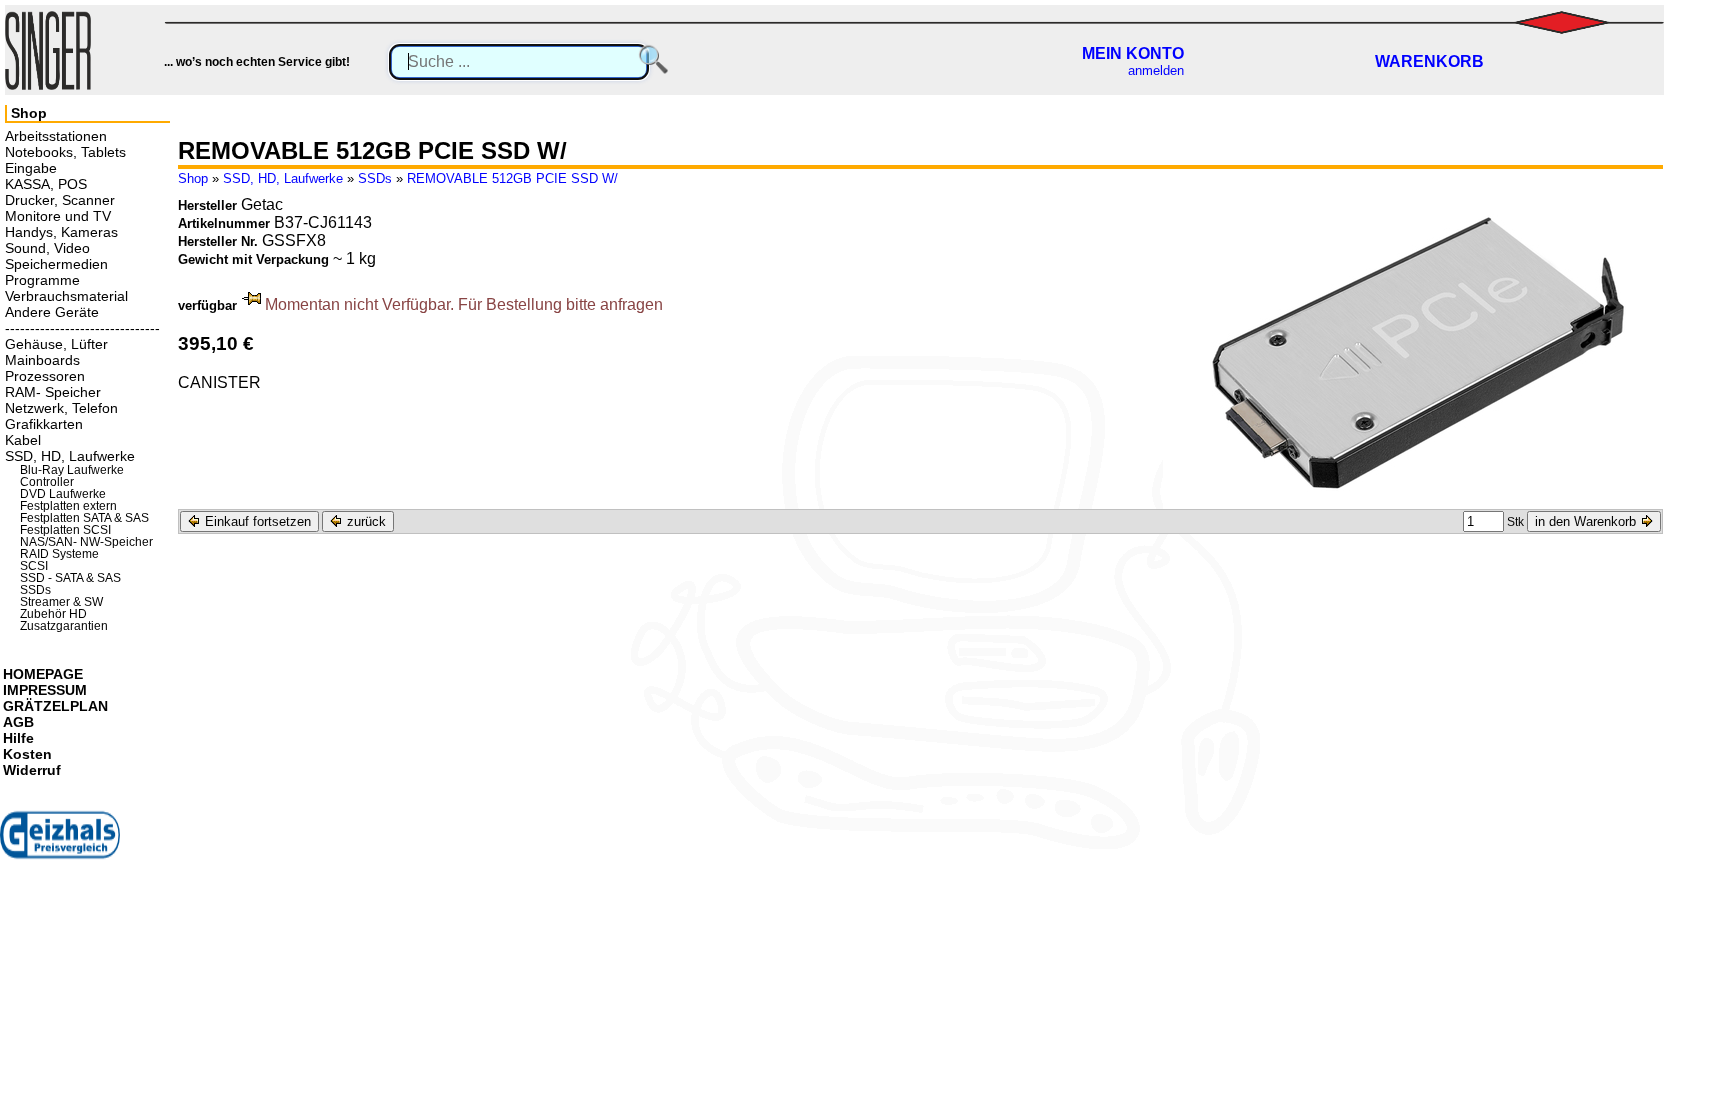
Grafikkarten (44, 424)
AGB (18, 722)
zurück (364, 521)
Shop (193, 178)
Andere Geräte (52, 312)
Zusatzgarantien (64, 626)
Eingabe (31, 168)
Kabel (23, 440)
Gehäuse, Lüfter (56, 344)
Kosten (27, 754)
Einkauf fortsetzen (256, 521)
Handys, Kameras (61, 232)
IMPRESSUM (45, 690)
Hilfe (18, 738)
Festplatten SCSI (65, 530)
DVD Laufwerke (63, 494)
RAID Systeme (59, 554)
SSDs (375, 178)
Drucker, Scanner (60, 200)
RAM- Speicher (53, 392)
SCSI (34, 566)
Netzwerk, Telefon (61, 408)
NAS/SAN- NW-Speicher (86, 542)
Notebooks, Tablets (65, 152)
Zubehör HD (53, 614)
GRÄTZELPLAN (55, 706)
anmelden (1156, 70)
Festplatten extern (68, 506)
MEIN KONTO (1133, 53)
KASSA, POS (46, 184)
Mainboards (42, 360)
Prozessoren (45, 376)
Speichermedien (56, 264)
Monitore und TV (58, 216)
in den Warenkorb (1587, 521)
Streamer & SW (61, 602)
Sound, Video (47, 248)
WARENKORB (1429, 61)
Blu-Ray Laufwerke (72, 470)
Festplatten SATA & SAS (84, 518)
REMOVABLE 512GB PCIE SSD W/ (512, 178)
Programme (42, 280)
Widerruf (32, 770)
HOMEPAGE (43, 674)
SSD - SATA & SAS (70, 578)
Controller (47, 482)
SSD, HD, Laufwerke (283, 178)
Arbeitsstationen (56, 136)
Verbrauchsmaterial (66, 296)
